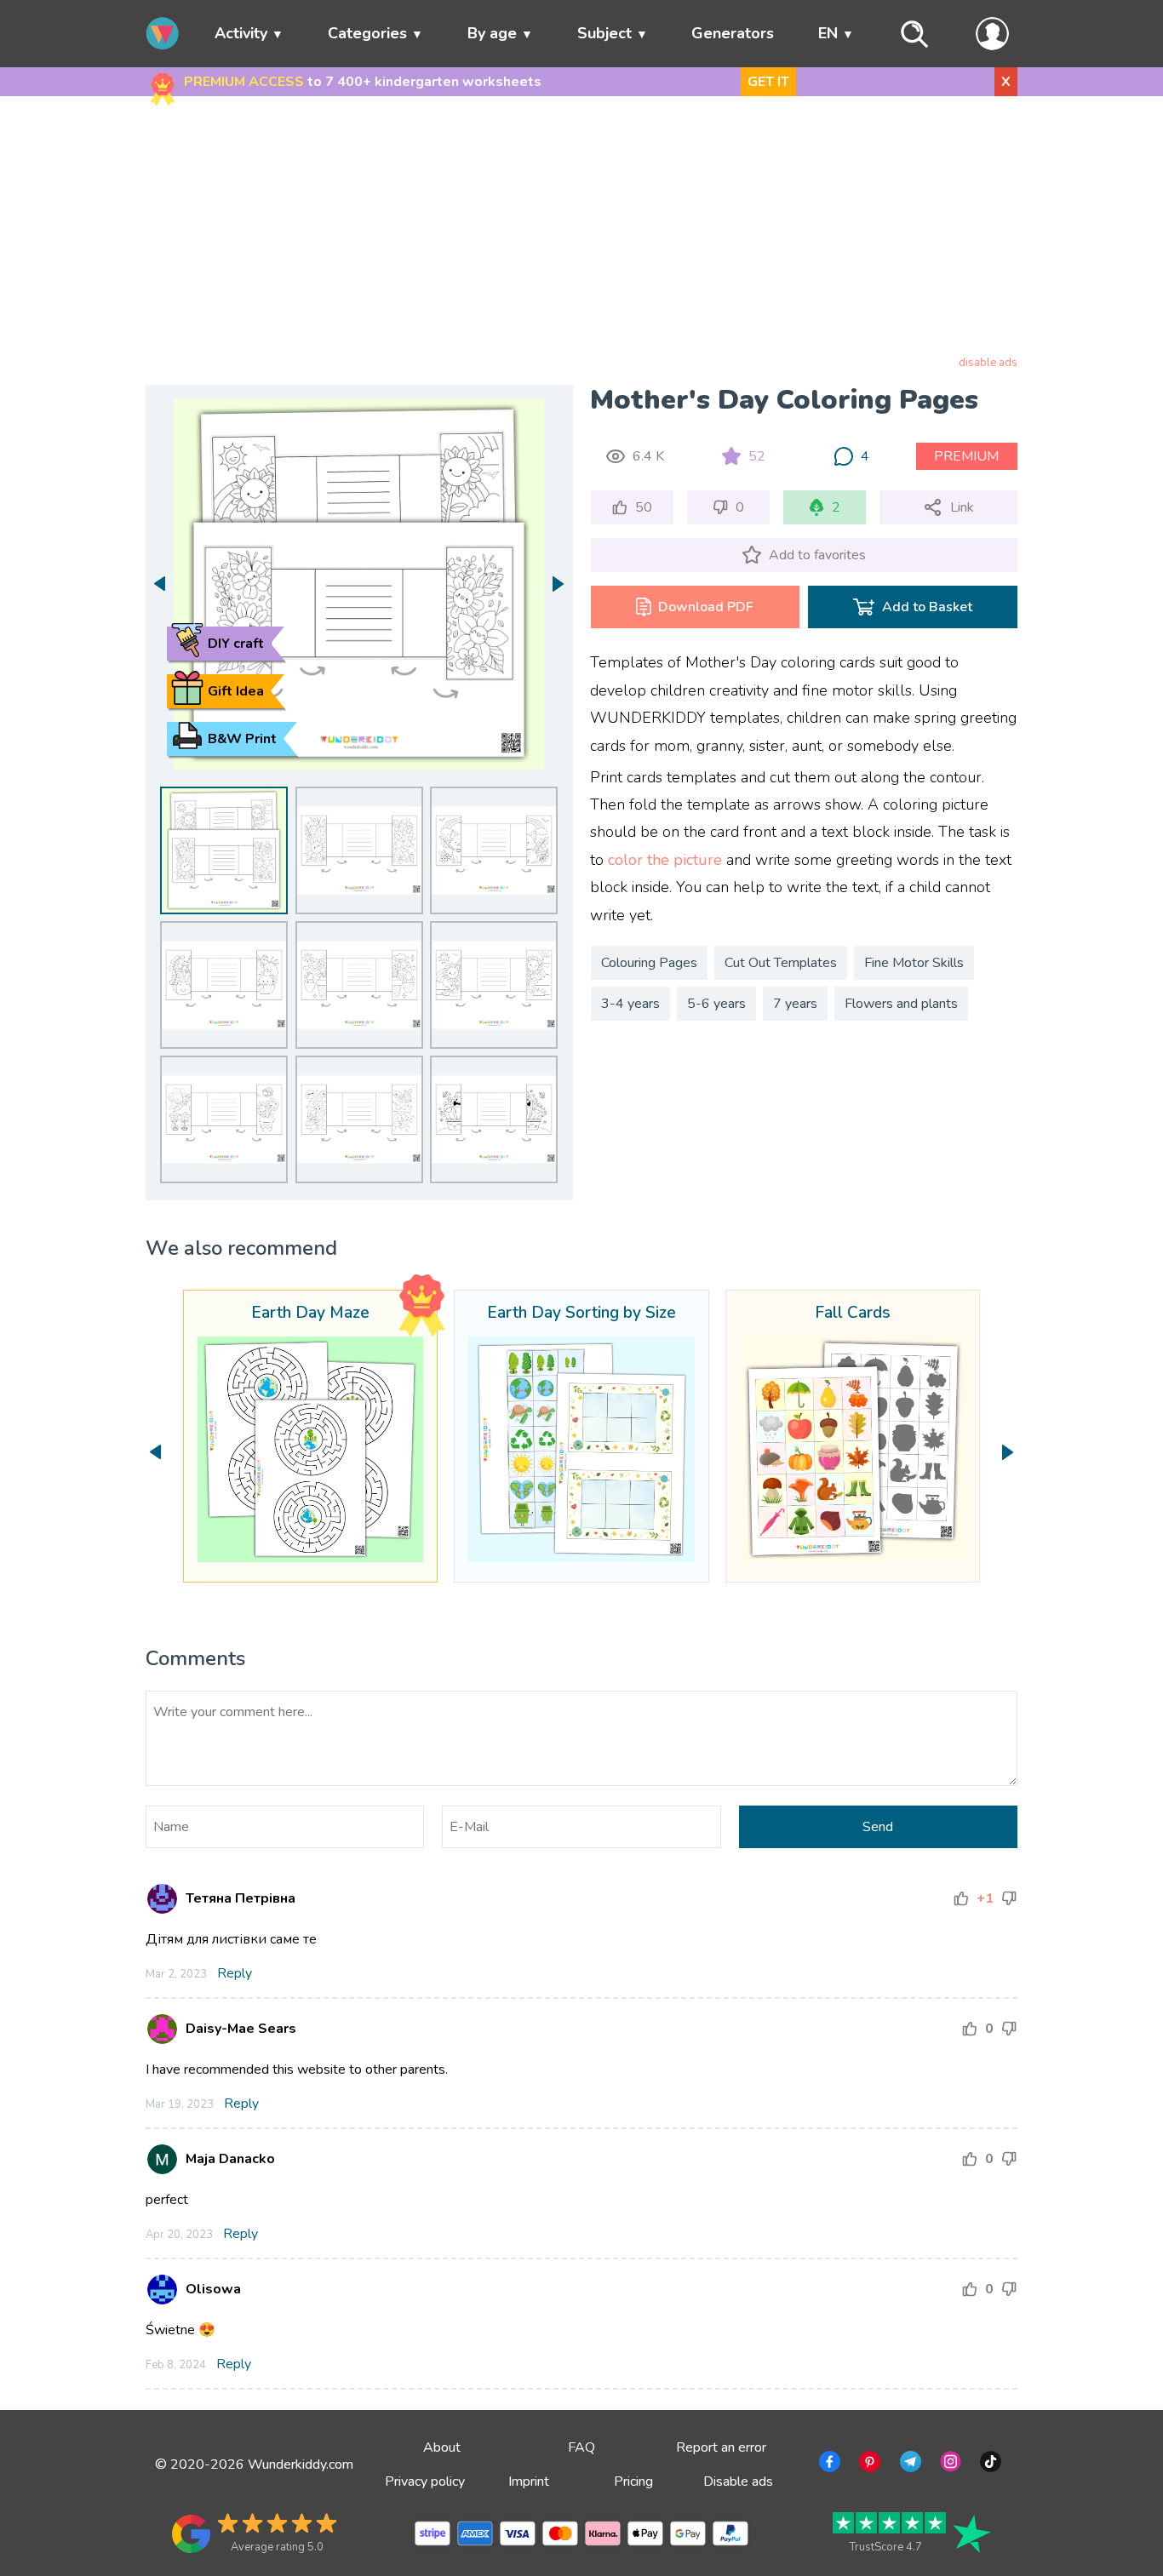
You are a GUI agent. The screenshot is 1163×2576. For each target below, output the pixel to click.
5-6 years (716, 1004)
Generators (733, 33)
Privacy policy (425, 2482)
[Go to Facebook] (828, 2464)
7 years (795, 1004)
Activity (241, 33)
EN (828, 33)
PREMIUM (966, 456)
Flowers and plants (901, 1004)
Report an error (721, 2447)
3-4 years (630, 1004)
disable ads (988, 363)
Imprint (529, 2482)
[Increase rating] (961, 1898)
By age (492, 33)
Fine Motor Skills (914, 963)
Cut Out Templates (781, 963)
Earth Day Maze (310, 1314)
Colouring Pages (649, 963)
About (442, 2447)
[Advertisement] (582, 229)
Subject (604, 33)
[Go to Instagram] (949, 2464)
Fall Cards (853, 1314)
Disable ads (738, 2482)
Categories (367, 33)
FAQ (581, 2447)
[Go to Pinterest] (868, 2464)
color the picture (665, 860)
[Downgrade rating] (1009, 1898)
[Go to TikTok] (989, 2464)
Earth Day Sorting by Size (581, 1314)
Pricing (633, 2482)
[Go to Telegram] (909, 2464)
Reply (235, 1973)
